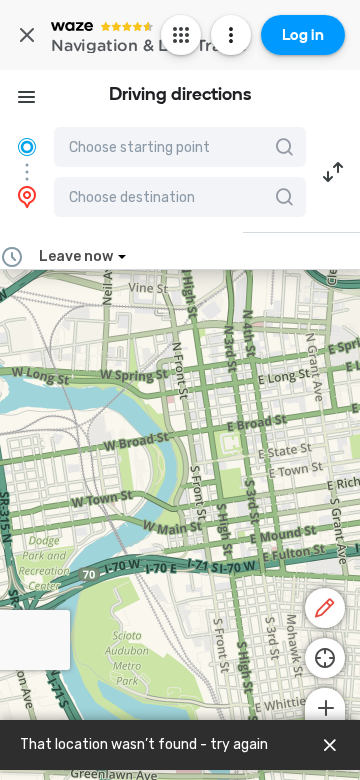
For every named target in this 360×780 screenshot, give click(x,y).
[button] (333, 172)
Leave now (76, 256)
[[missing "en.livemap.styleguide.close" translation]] (330, 745)
